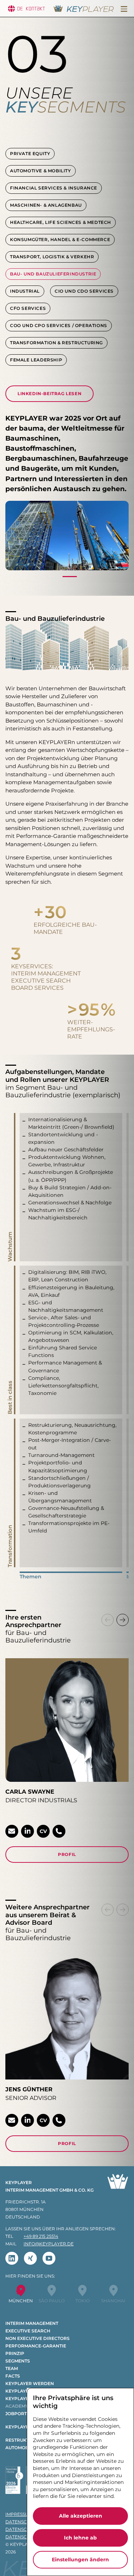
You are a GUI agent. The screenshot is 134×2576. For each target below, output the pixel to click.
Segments (18, 2361)
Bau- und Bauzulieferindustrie (53, 274)
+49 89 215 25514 (41, 2236)
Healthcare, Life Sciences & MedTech (61, 222)
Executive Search (28, 2331)
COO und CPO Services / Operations (59, 325)
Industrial (25, 291)
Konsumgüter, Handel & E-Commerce (60, 239)
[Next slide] (123, 1620)
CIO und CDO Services (84, 291)
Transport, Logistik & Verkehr (52, 257)
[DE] (11, 9)
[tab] (70, 579)
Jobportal (19, 2414)
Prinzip (15, 2353)
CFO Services (28, 308)
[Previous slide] (108, 1620)
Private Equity (30, 153)
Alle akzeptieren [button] (81, 2516)
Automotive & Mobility (41, 171)
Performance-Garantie (36, 2346)
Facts (13, 2376)
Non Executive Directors (38, 2338)
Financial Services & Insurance (54, 188)
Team (12, 2368)
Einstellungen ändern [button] (80, 2560)
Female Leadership (36, 360)
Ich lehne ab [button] (80, 2538)
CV (43, 1831)
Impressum (19, 2514)
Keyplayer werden (30, 2383)
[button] (124, 9)
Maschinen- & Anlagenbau (46, 205)
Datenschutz (22, 2522)
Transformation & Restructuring (56, 343)
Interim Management (32, 2323)
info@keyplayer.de (49, 2244)
